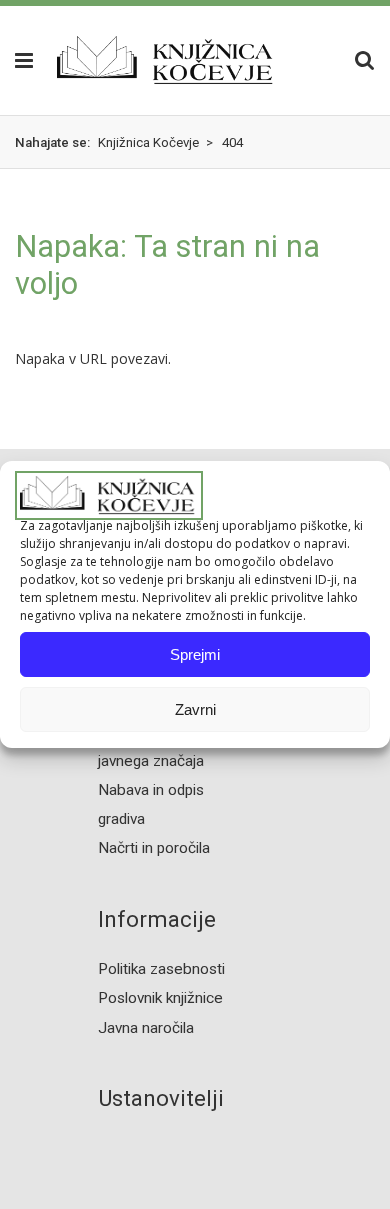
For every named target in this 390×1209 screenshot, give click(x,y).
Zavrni (195, 709)
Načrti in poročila (154, 848)
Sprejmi (195, 654)
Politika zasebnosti (161, 969)
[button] (16, 60)
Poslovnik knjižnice (160, 998)
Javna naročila (146, 1028)
